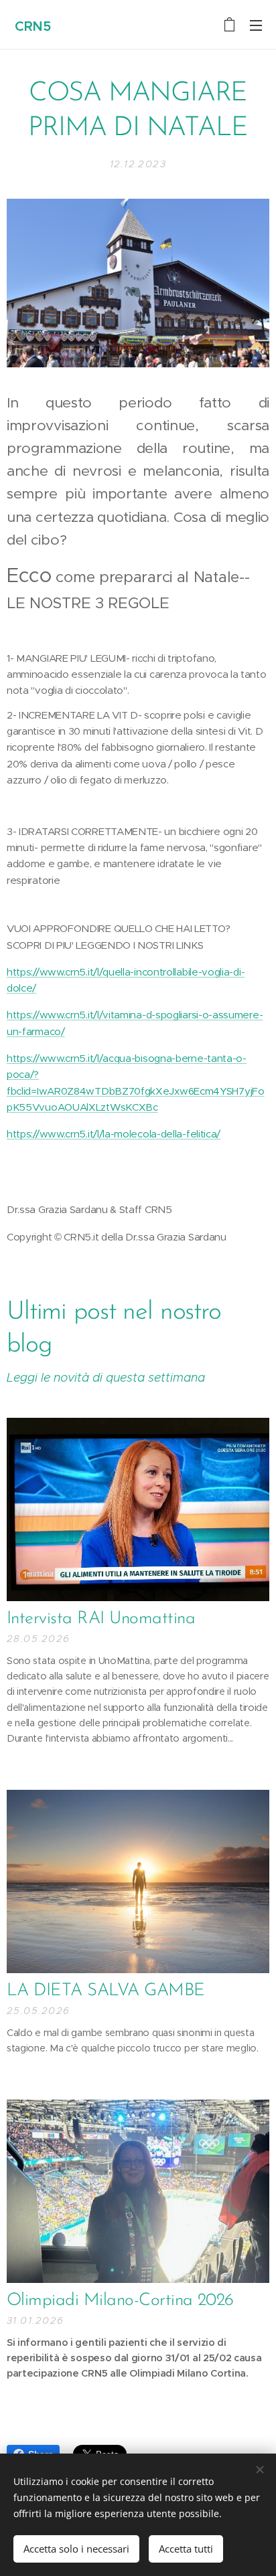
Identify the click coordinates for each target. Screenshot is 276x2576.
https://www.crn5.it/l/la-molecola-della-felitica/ (114, 1134)
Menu (256, 25)
